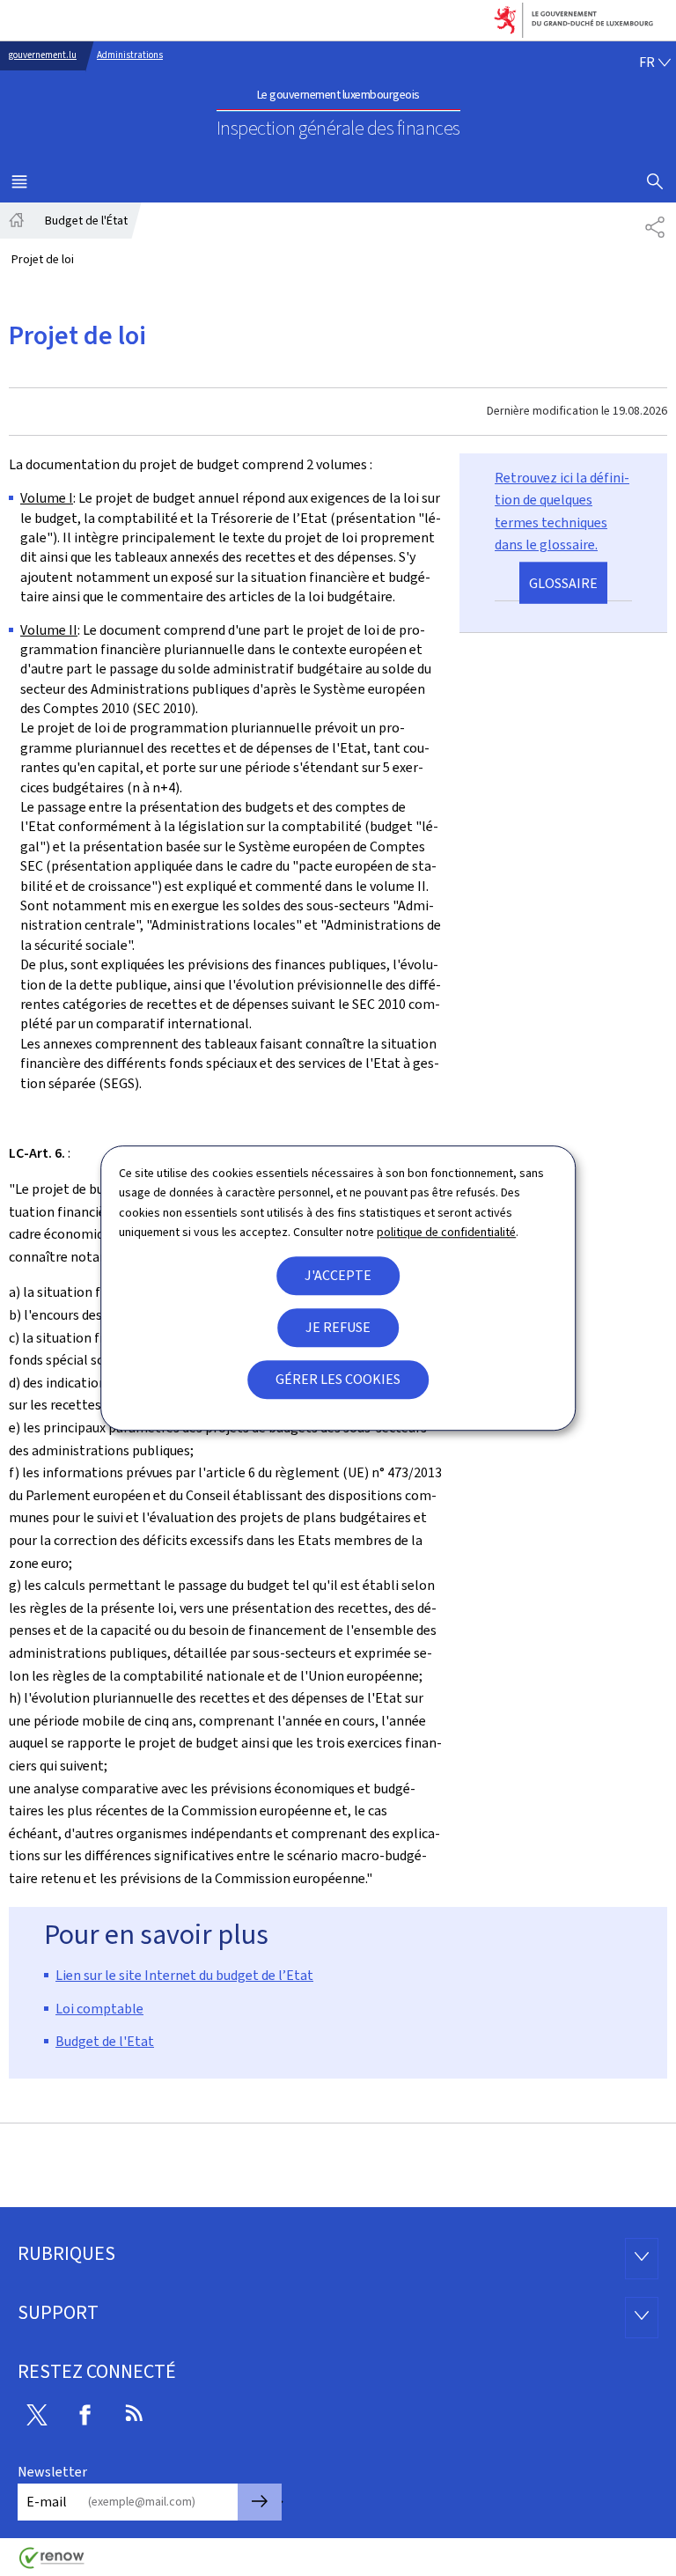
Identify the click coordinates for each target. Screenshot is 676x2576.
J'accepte (338, 1275)
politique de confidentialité (446, 1232)
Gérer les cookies (338, 1379)
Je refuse (338, 1327)
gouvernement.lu (43, 55)
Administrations (130, 55)
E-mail (47, 2502)
